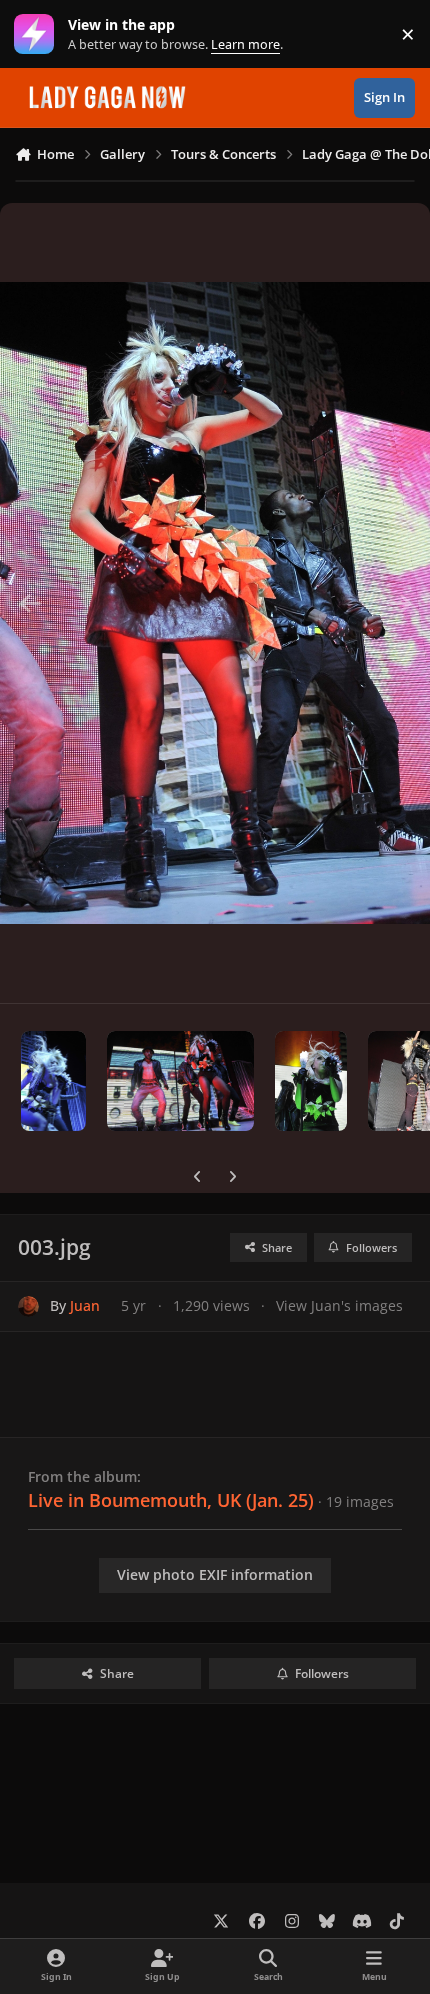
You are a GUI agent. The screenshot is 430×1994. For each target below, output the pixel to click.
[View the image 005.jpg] (311, 1081)
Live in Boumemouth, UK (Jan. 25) (171, 1500)
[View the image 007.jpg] (53, 1081)
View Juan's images (339, 1305)
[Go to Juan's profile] (28, 1306)
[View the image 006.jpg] (180, 1081)
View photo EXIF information (215, 1574)
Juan (85, 1305)
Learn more (38, 34)
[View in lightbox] (215, 603)
